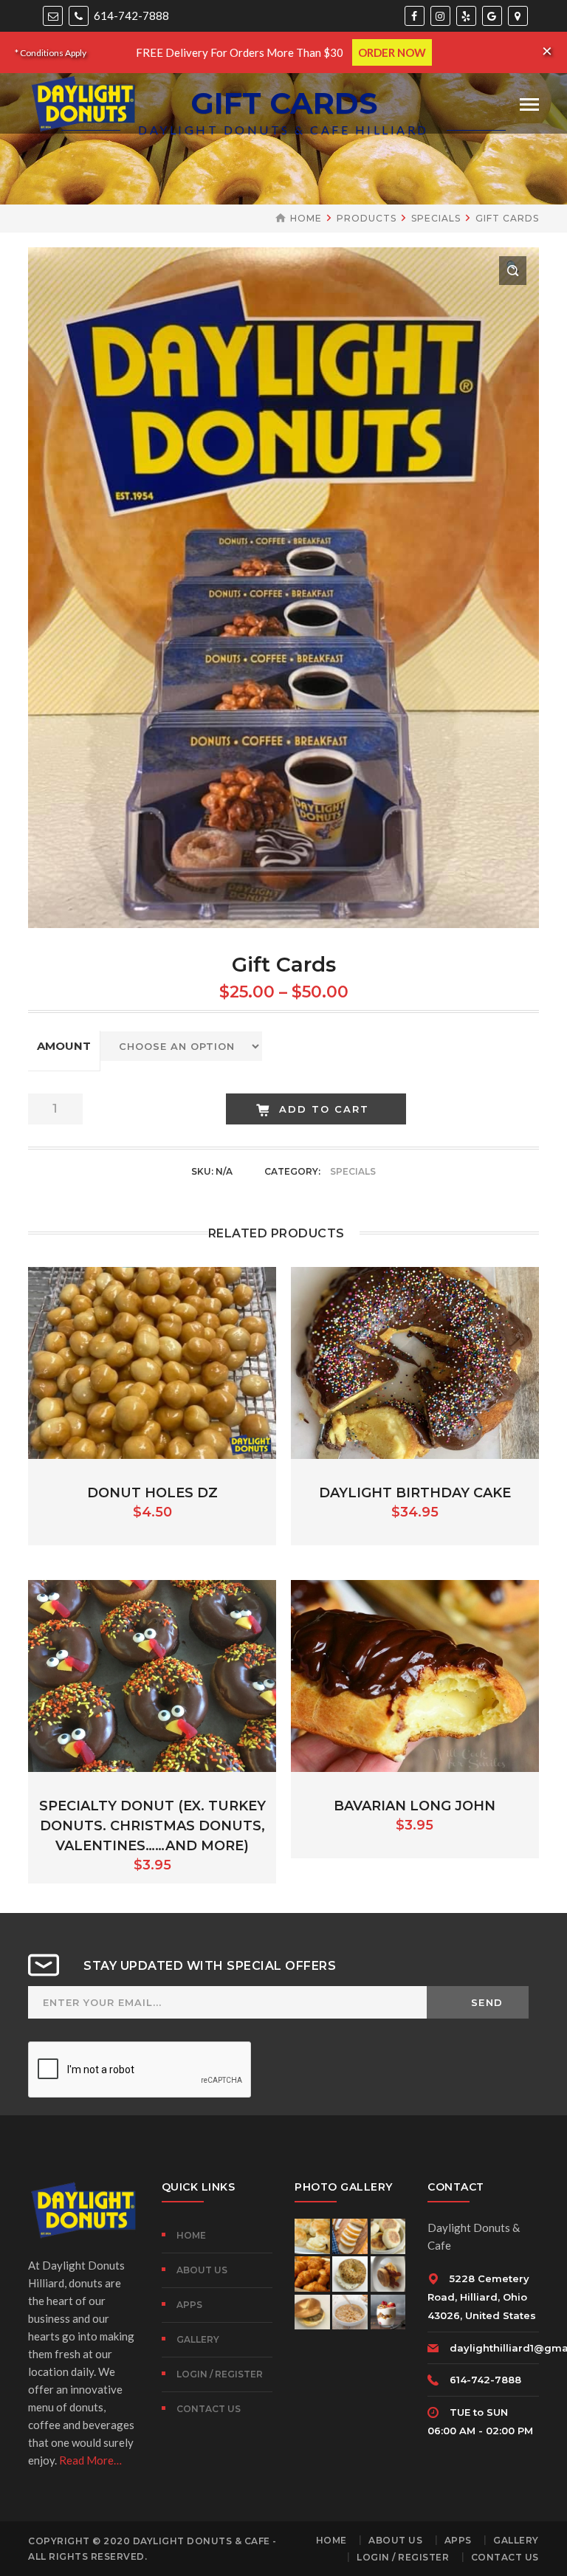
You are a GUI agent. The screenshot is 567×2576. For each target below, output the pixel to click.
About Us (202, 2270)
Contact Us (209, 2409)
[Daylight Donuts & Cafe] (83, 102)
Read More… (90, 2460)
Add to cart (324, 1109)
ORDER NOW (392, 52)
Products (367, 218)
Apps (189, 2305)
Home (306, 218)
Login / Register (220, 2374)
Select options (415, 1361)
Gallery (198, 2339)
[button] (513, 271)
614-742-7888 (130, 16)
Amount (64, 1046)
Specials (436, 218)
